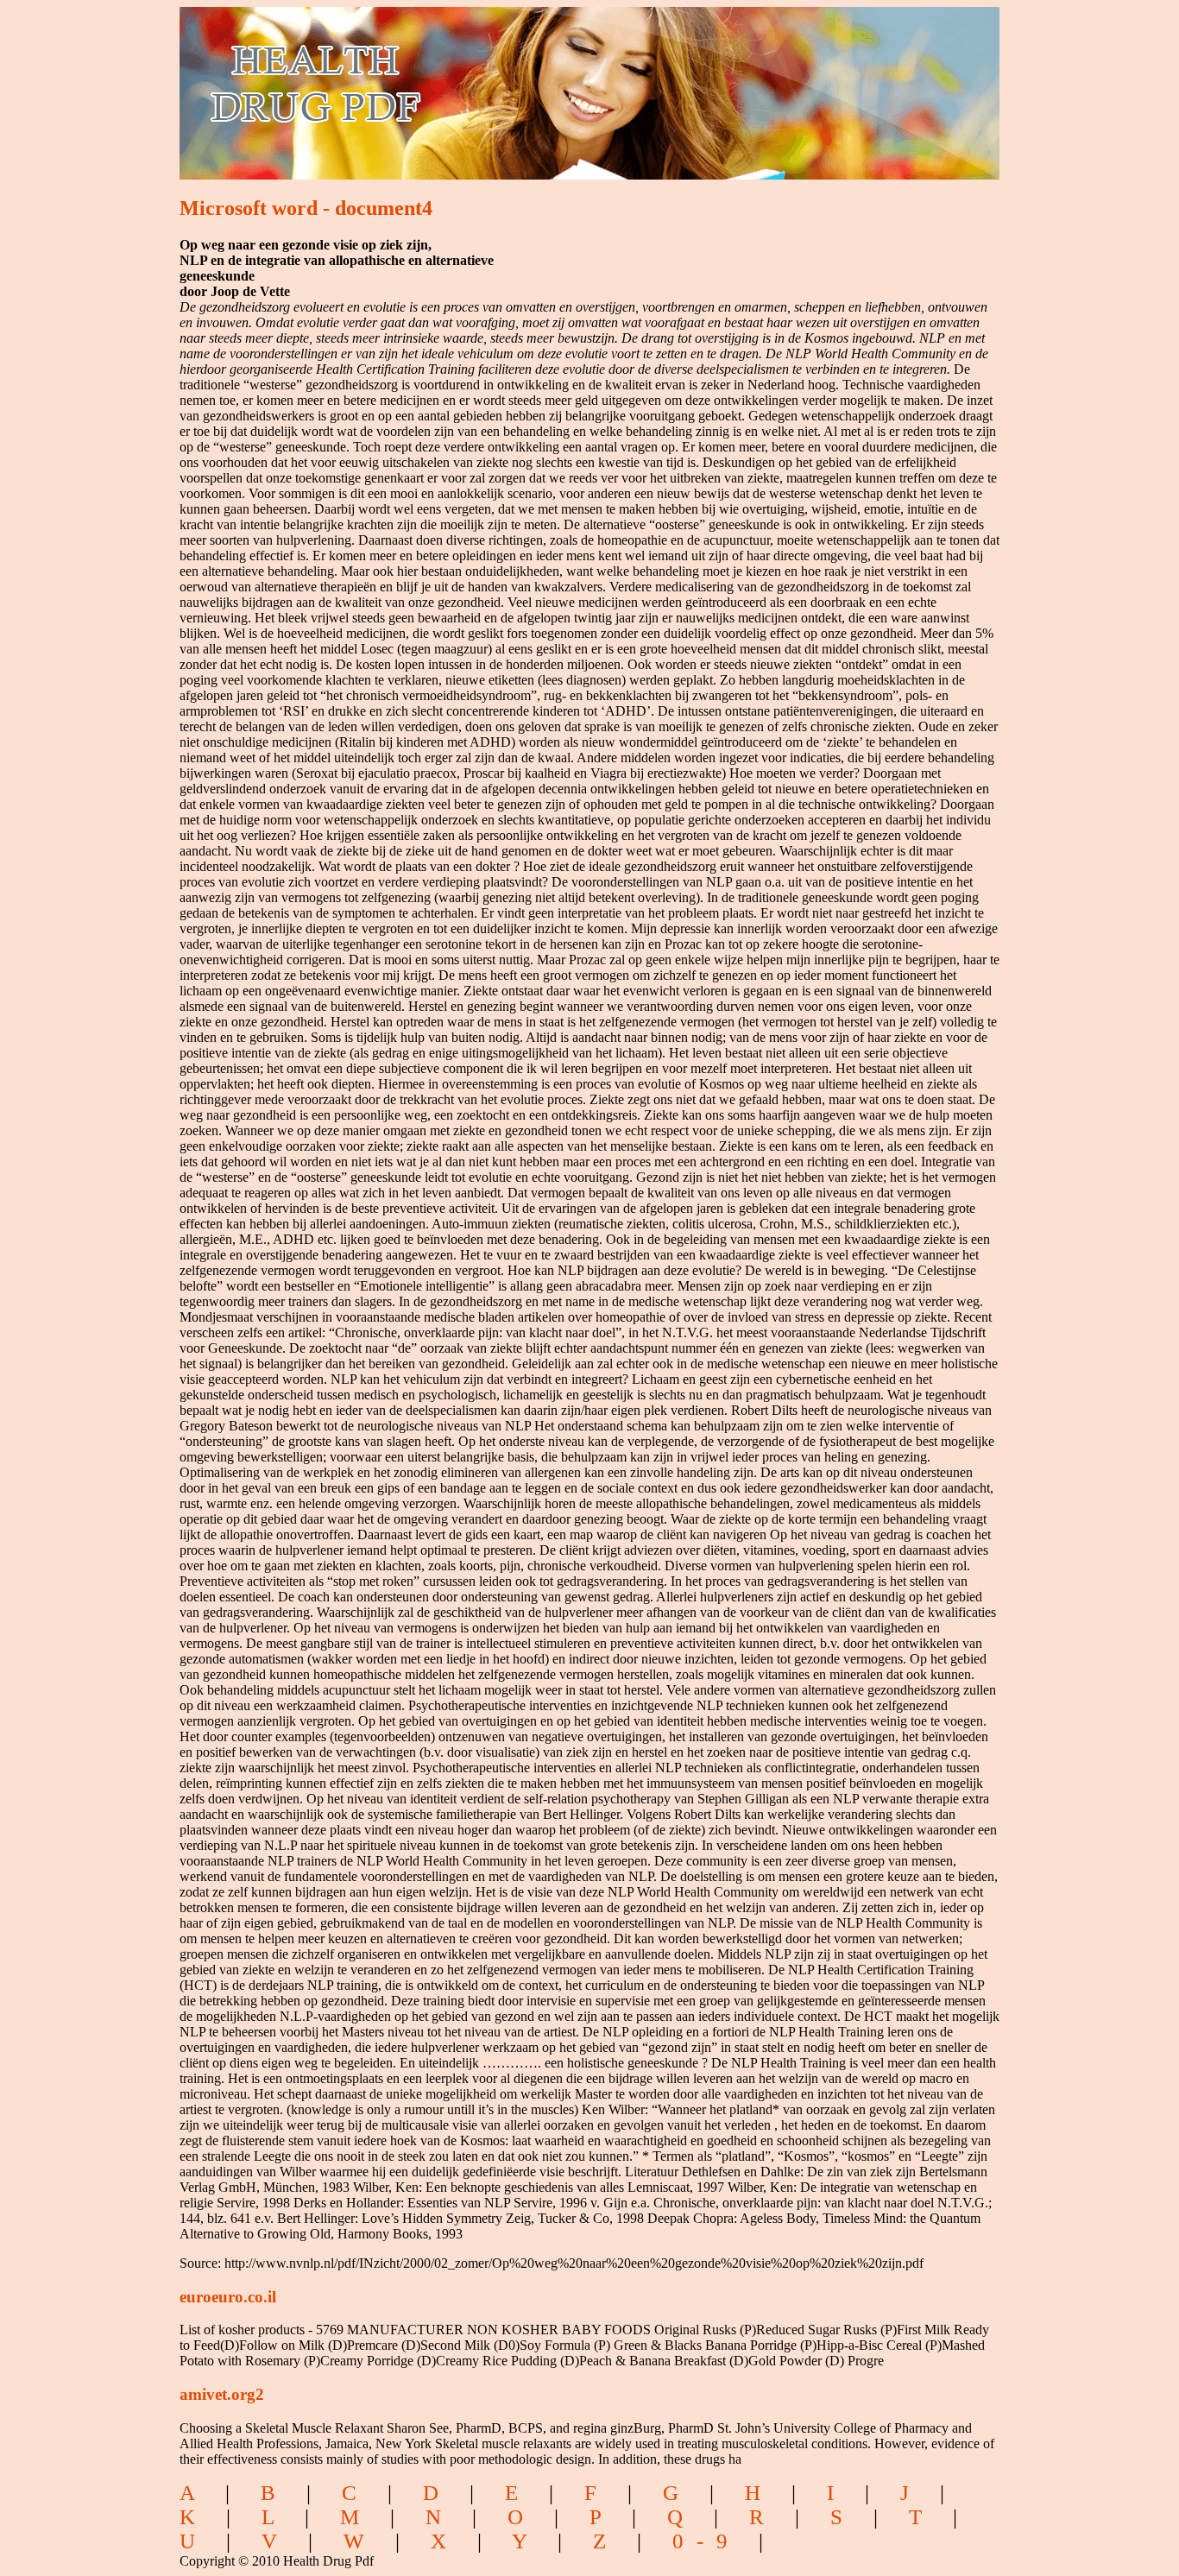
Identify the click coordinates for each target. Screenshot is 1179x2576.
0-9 (706, 2541)
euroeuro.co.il (228, 2297)
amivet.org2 (222, 2394)
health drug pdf (414, 82)
